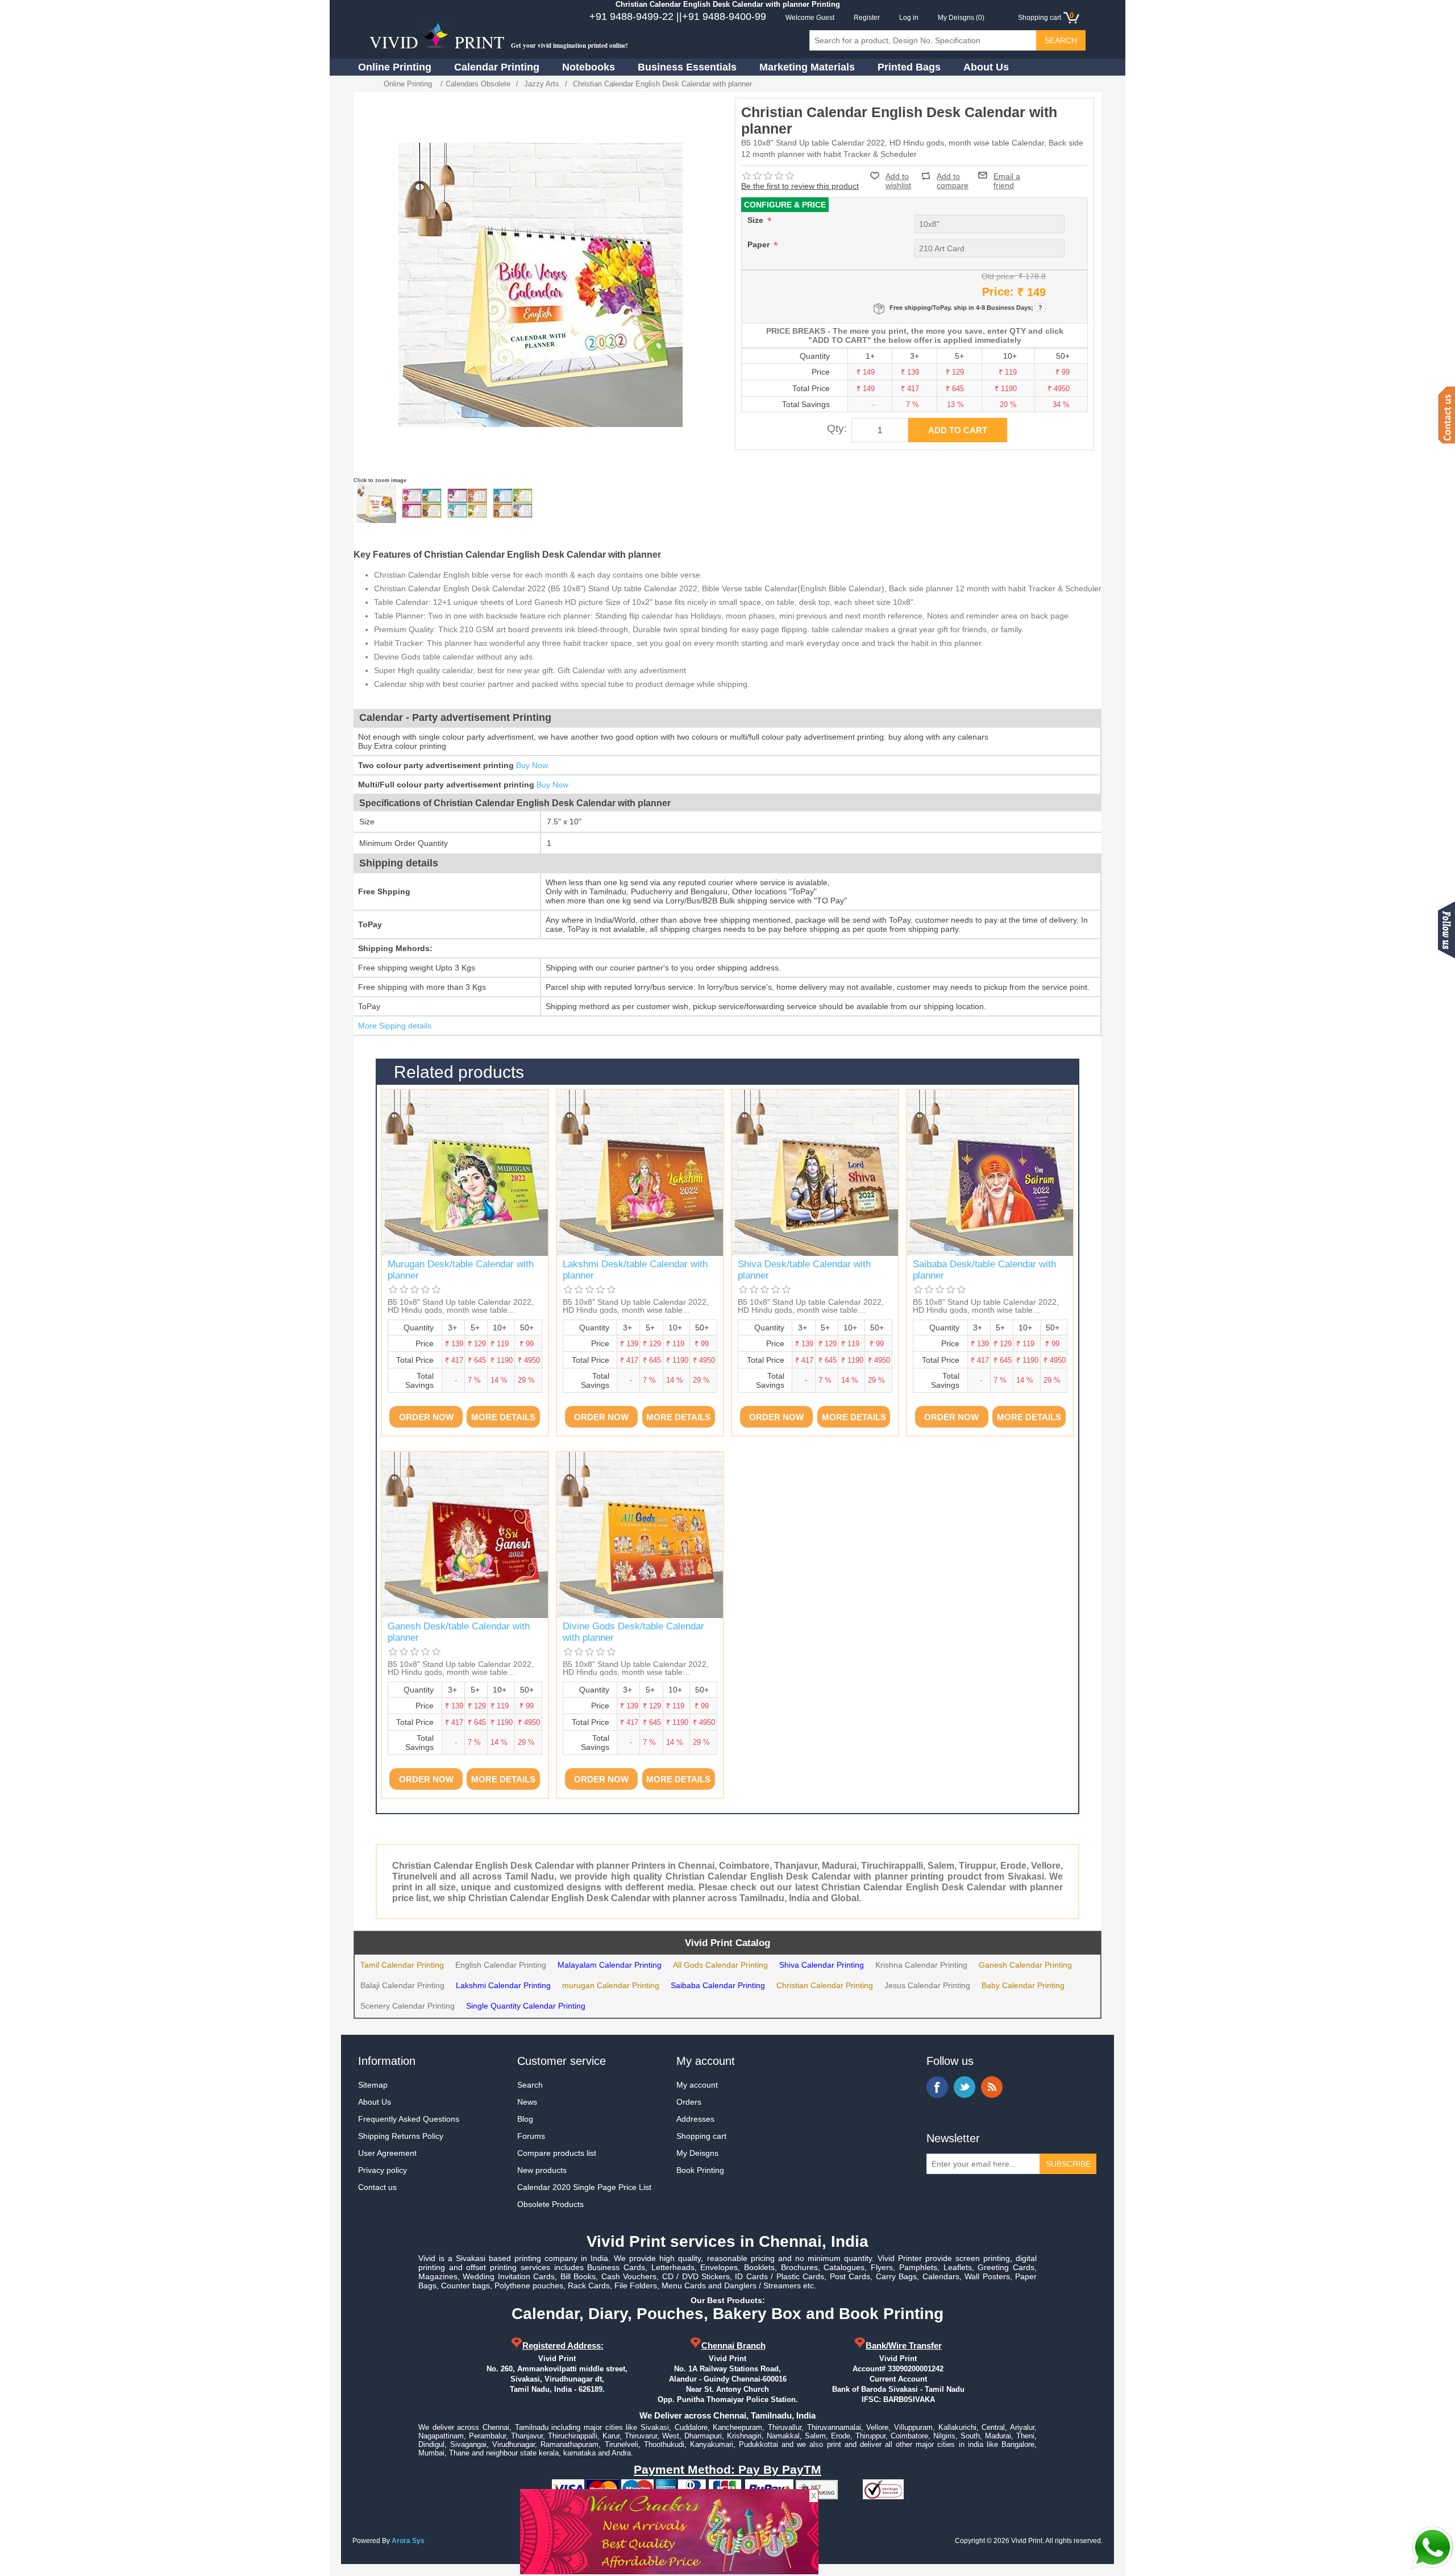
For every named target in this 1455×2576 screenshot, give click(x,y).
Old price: (999, 276)
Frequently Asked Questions (409, 2119)
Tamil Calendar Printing (402, 1965)
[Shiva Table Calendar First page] (815, 1173)
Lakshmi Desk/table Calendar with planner (635, 1270)
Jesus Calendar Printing (927, 1985)
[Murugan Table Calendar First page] (465, 1173)
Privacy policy (383, 2170)
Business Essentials (687, 67)
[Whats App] (1432, 2548)
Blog (525, 2119)
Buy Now (532, 765)
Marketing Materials (807, 67)
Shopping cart (701, 2136)
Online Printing (395, 67)
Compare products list (557, 2153)
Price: (998, 292)
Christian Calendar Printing (825, 1985)
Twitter (965, 2087)
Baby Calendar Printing (1023, 1985)
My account (697, 2085)
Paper (760, 244)
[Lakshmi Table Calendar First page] (640, 1173)
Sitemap (373, 2085)
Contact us (377, 2187)
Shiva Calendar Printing (822, 1965)
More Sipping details (395, 1026)
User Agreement (387, 2153)
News (527, 2102)
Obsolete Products (550, 2204)
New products (542, 2170)
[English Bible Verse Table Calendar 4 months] (422, 503)
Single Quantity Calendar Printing (526, 2006)
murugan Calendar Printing (611, 1985)
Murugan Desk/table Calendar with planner (461, 1270)
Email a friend (1007, 175)
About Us (986, 67)
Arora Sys (408, 2541)
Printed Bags (909, 67)
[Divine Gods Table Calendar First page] (640, 1535)
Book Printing (700, 2170)
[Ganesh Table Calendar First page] (465, 1535)
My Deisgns (697, 2153)
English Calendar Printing (501, 1965)
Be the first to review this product (800, 186)
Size (756, 220)
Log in (909, 18)
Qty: (837, 428)
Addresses (695, 2119)
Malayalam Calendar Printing (610, 1965)
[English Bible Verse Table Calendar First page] (376, 503)
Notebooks (589, 67)
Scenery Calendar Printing (408, 2006)
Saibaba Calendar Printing (718, 1985)
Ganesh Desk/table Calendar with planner (459, 1632)
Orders (689, 2102)
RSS (992, 2087)
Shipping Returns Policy (401, 2136)
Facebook (937, 2087)
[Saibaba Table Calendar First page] (990, 1173)
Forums (531, 2136)
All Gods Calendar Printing (720, 1965)
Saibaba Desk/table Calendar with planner (984, 1270)
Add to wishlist (898, 181)
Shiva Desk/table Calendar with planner (804, 1270)
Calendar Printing (497, 67)
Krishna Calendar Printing (921, 1965)
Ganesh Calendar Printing (1025, 1965)
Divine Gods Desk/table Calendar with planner (633, 1632)
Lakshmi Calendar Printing (503, 1985)
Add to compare (953, 176)
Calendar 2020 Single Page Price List (584, 2187)
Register (867, 18)
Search (530, 2085)
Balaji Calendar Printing (402, 1985)
